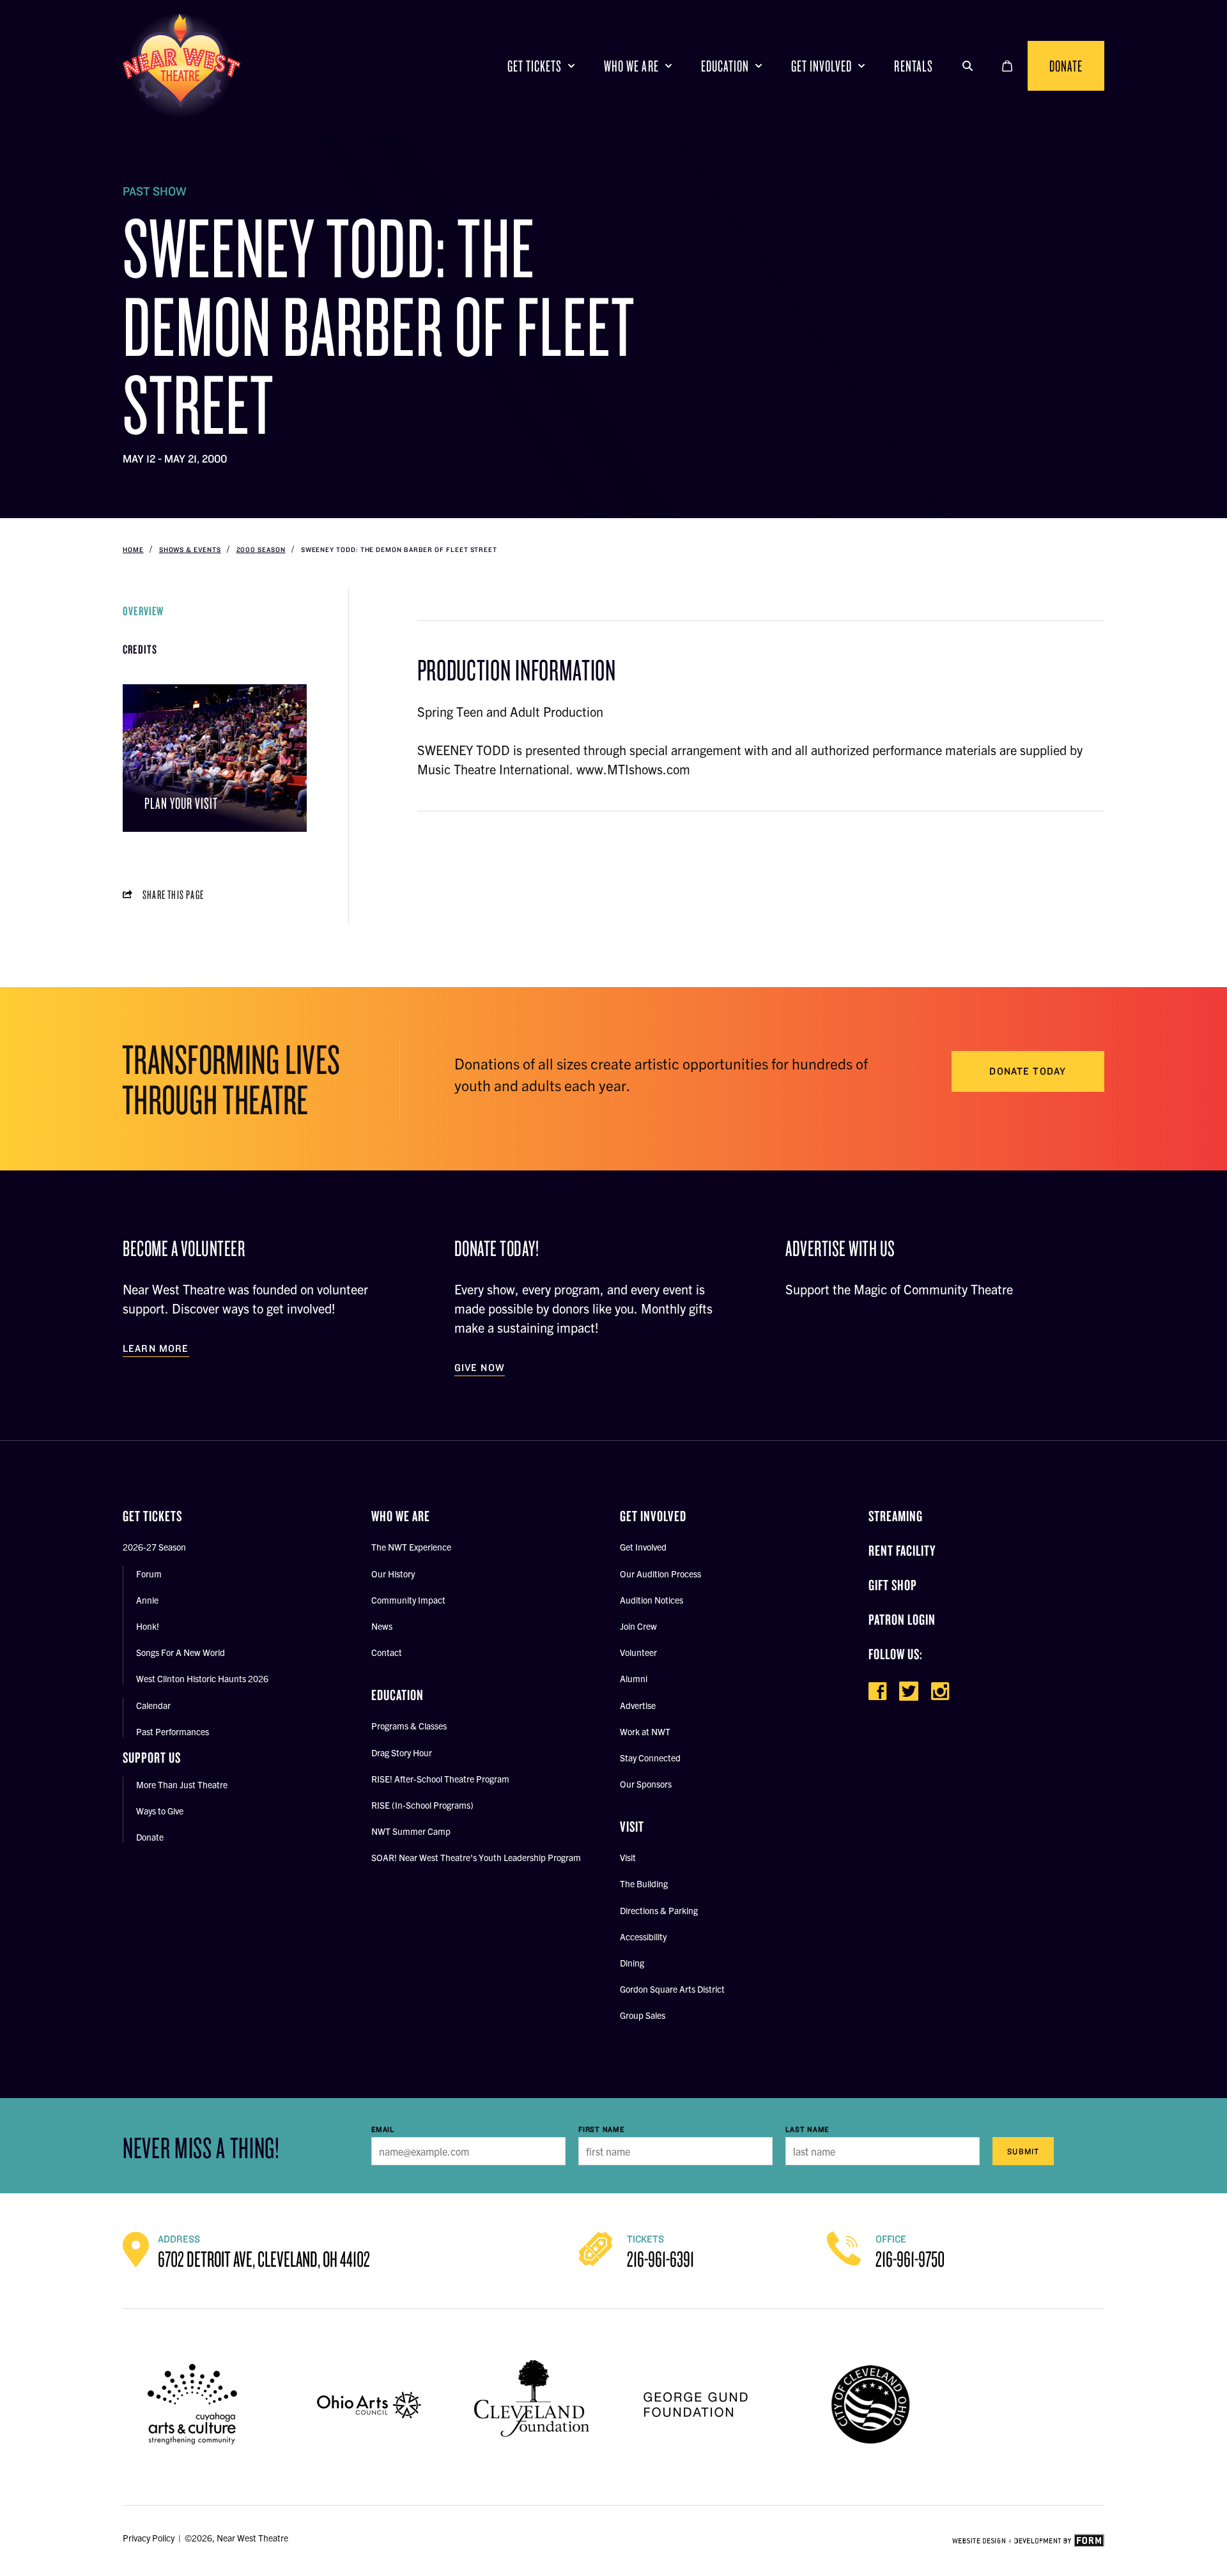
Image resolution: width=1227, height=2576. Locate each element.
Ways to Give (160, 1811)
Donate (1066, 65)
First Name (601, 2129)
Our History (393, 1574)
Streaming (896, 1516)
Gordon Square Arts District (672, 1989)
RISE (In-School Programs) (422, 1805)
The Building (644, 1883)
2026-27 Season (154, 1547)
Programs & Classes (409, 1726)
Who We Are (631, 65)
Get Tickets (535, 65)
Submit (1023, 2151)
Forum (149, 1574)
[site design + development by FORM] (1028, 2541)
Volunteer (638, 1652)
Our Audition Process (660, 1574)
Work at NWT (645, 1731)
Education (725, 65)
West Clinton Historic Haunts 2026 (202, 1678)
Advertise (638, 1705)
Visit (628, 1857)
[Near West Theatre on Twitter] (909, 1691)
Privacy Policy (149, 2538)
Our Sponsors (646, 1784)
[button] (968, 66)
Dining (632, 1963)
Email (383, 2129)
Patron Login (902, 1619)
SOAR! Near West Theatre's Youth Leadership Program (476, 1857)
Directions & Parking (659, 1910)
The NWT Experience (411, 1547)
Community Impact (408, 1600)
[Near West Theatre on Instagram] (940, 1691)
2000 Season (261, 549)
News (382, 1626)
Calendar (153, 1705)
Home (133, 549)
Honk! (148, 1626)
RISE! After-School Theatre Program (440, 1779)
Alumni (634, 1678)
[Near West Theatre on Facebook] (877, 1691)
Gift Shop (893, 1585)
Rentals (913, 65)
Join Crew (638, 1626)
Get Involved (822, 65)
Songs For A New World (181, 1652)
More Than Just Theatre (182, 1784)
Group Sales (643, 2015)
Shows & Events (190, 549)
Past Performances (173, 1731)
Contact (387, 1652)
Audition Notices (652, 1600)
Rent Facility (902, 1550)
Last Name (807, 2129)
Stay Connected (650, 1758)
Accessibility (643, 1936)
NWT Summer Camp (411, 1831)
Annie (147, 1600)
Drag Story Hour (402, 1752)
